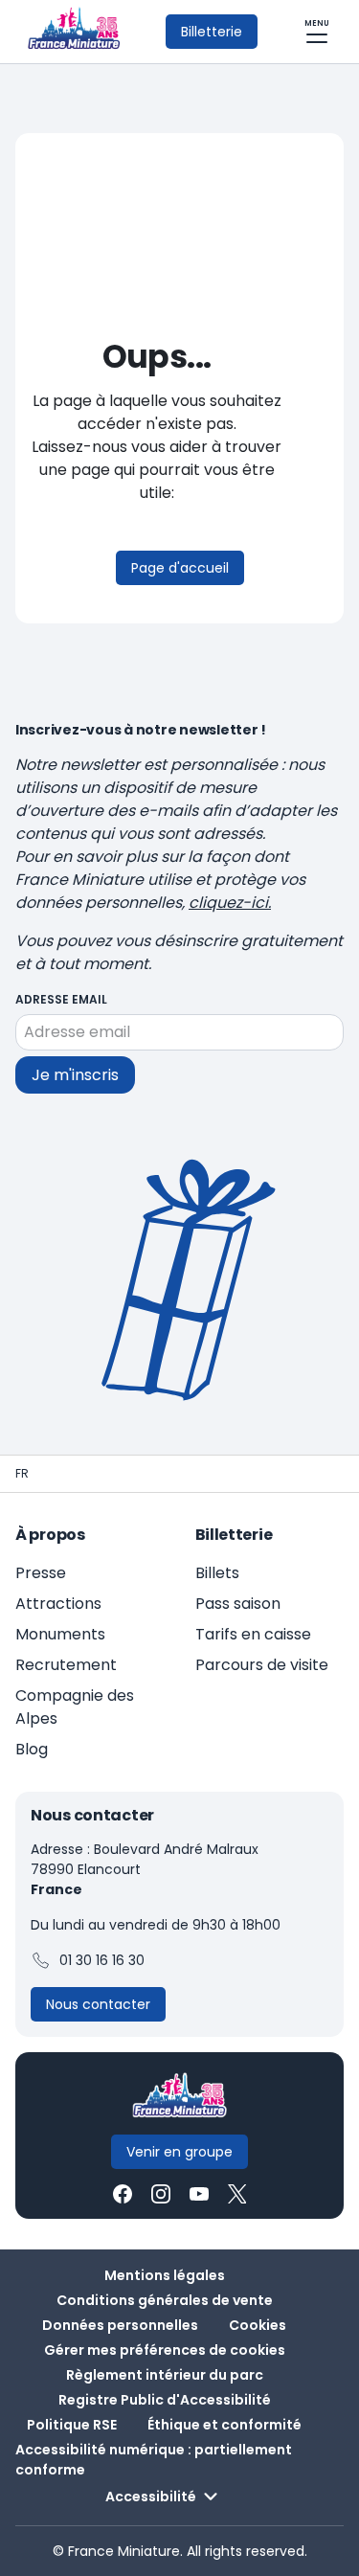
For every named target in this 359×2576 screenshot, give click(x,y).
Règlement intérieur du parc (165, 2375)
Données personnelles (120, 2325)
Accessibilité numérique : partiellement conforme (154, 2460)
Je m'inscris (75, 1075)
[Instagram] (161, 2194)
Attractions (58, 1604)
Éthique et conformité (224, 2425)
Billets (217, 1573)
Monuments (60, 1634)
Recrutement (66, 1665)
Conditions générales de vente (165, 2300)
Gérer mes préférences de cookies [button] (165, 2350)
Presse (41, 1573)
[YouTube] (199, 2194)
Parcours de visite (262, 1665)
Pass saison (238, 1604)
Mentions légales (165, 2275)
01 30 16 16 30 (102, 1960)
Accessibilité (151, 2497)
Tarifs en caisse (253, 1634)
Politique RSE (72, 2425)
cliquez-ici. (230, 903)
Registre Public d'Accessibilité (165, 2400)
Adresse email (61, 999)
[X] (237, 2194)
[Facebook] (123, 2194)
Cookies (258, 2325)
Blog (32, 1749)
